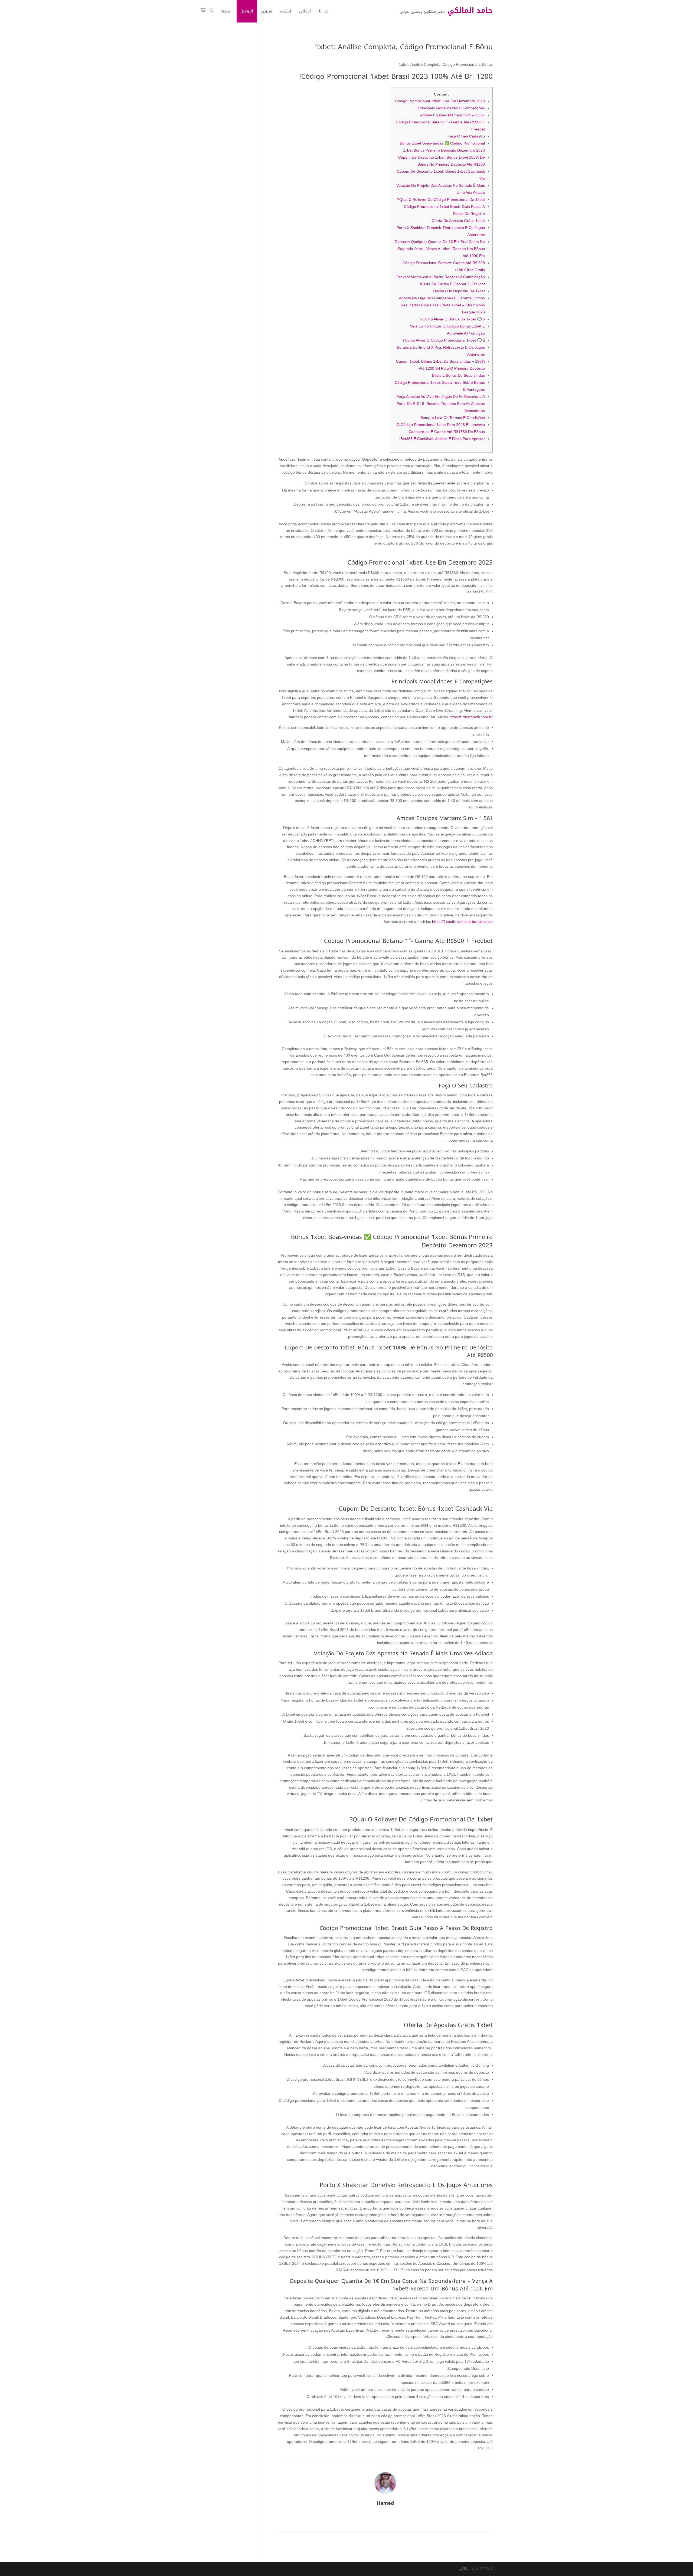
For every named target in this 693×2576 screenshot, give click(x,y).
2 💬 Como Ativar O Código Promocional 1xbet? (444, 340)
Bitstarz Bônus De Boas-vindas (458, 375)
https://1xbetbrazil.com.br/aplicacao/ (438, 922)
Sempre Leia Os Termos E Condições (453, 418)
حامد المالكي (469, 2569)
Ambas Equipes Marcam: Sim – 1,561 (452, 115)
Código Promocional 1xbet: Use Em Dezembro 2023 (440, 101)
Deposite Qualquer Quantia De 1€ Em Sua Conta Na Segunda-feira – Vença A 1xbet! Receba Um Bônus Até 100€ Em (440, 249)
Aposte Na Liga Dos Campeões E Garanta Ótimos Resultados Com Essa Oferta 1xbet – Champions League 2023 (442, 305)
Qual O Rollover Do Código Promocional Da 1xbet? (441, 199)
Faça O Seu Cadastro (466, 136)
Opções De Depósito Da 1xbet (459, 291)
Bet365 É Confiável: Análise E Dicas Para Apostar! (442, 439)
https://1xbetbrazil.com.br (471, 717)
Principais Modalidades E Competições (452, 108)
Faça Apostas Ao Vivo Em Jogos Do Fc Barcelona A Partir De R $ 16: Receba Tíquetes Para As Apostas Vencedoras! (441, 404)
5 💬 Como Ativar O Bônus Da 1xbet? (453, 319)
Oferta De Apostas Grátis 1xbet (458, 221)
